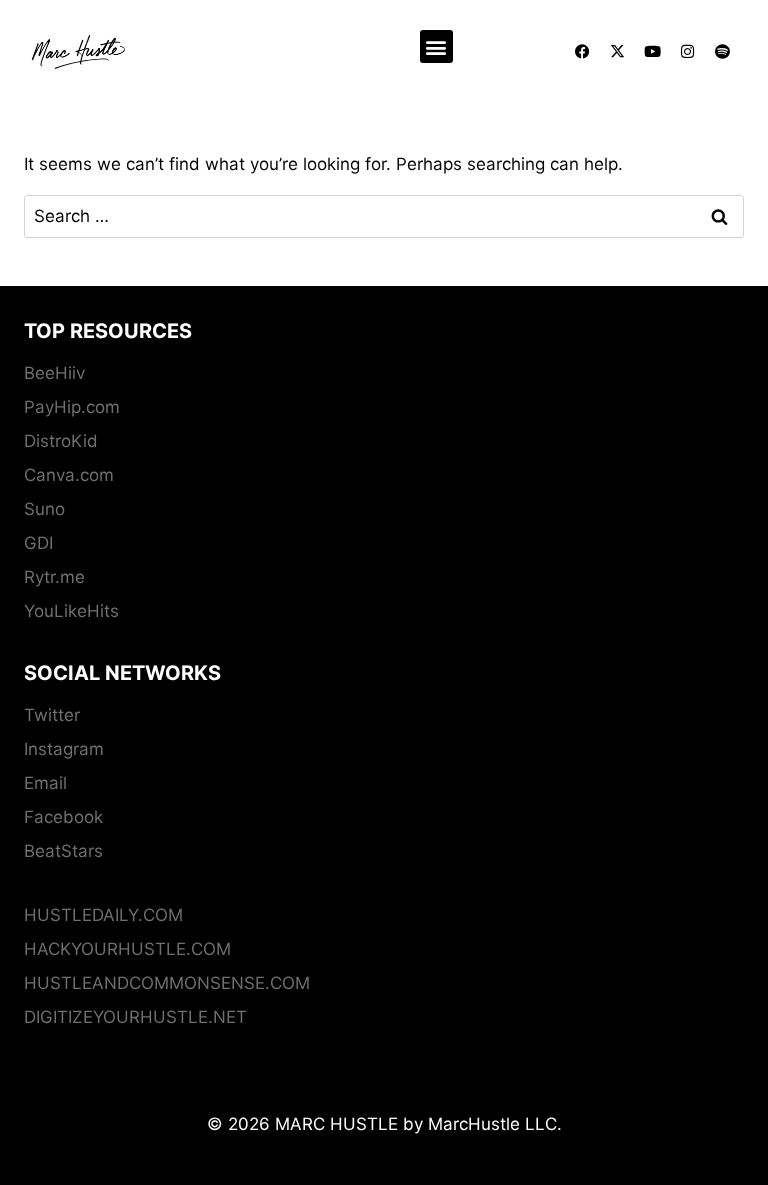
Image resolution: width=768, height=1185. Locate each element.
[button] (436, 46)
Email (45, 783)
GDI (38, 543)
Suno (44, 509)
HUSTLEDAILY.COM (103, 915)
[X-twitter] (618, 52)
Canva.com (69, 475)
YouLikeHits (71, 611)
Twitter (52, 715)
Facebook (63, 817)
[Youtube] (653, 52)
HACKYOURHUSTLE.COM (127, 949)
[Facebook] (583, 52)
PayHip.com (72, 407)
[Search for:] (384, 216)
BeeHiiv (54, 373)
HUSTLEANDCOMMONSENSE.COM (167, 983)
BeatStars (63, 851)
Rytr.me (54, 577)
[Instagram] (688, 52)
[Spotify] (723, 52)
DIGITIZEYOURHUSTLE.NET (135, 1017)
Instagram (64, 749)
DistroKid (61, 441)
